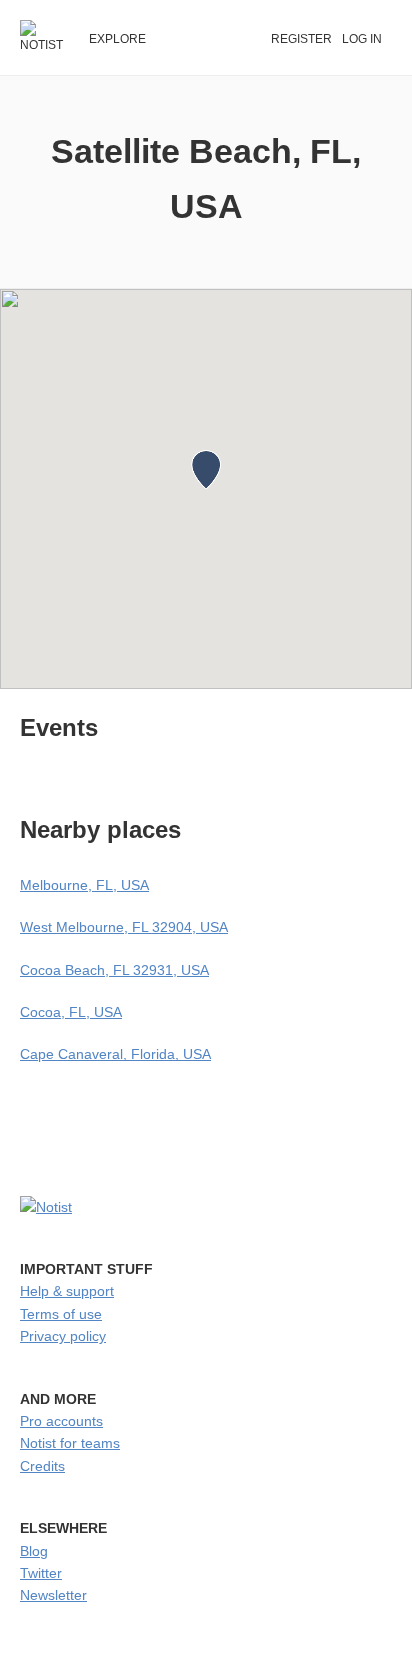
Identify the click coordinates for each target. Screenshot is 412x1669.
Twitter (41, 1573)
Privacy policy (63, 1336)
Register (301, 39)
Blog (34, 1551)
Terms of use (61, 1314)
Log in (362, 39)
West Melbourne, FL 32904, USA (124, 927)
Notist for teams (70, 1443)
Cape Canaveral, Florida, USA (115, 1054)
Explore (117, 39)
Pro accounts (61, 1421)
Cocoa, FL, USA (71, 1012)
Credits (42, 1466)
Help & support (67, 1291)
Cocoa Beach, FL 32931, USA (114, 970)
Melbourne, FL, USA (84, 885)
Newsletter (53, 1595)
